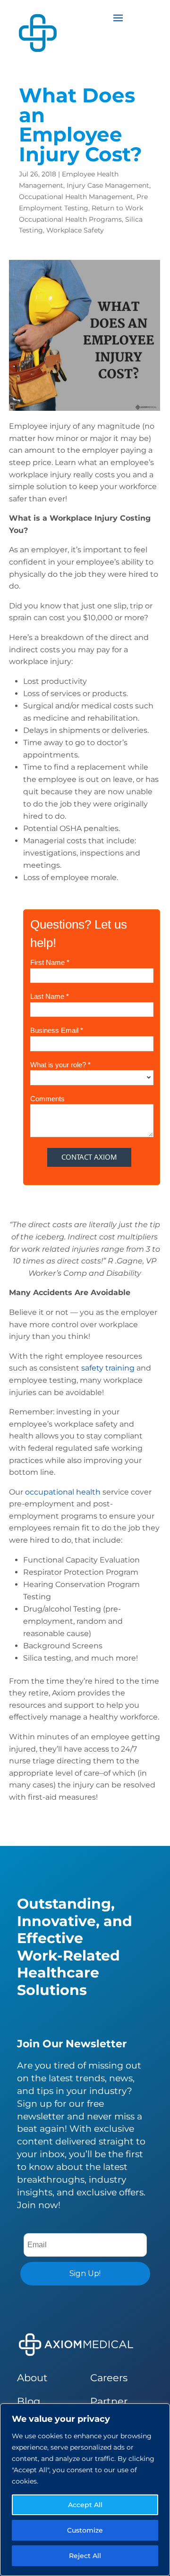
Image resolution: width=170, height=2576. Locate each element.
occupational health (63, 1492)
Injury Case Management (108, 185)
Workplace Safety (75, 230)
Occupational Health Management (76, 197)
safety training (108, 1368)
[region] (85, 2490)
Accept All (85, 2505)
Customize (85, 2530)
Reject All (85, 2556)
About (32, 2378)
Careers (109, 2378)
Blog (29, 2401)
